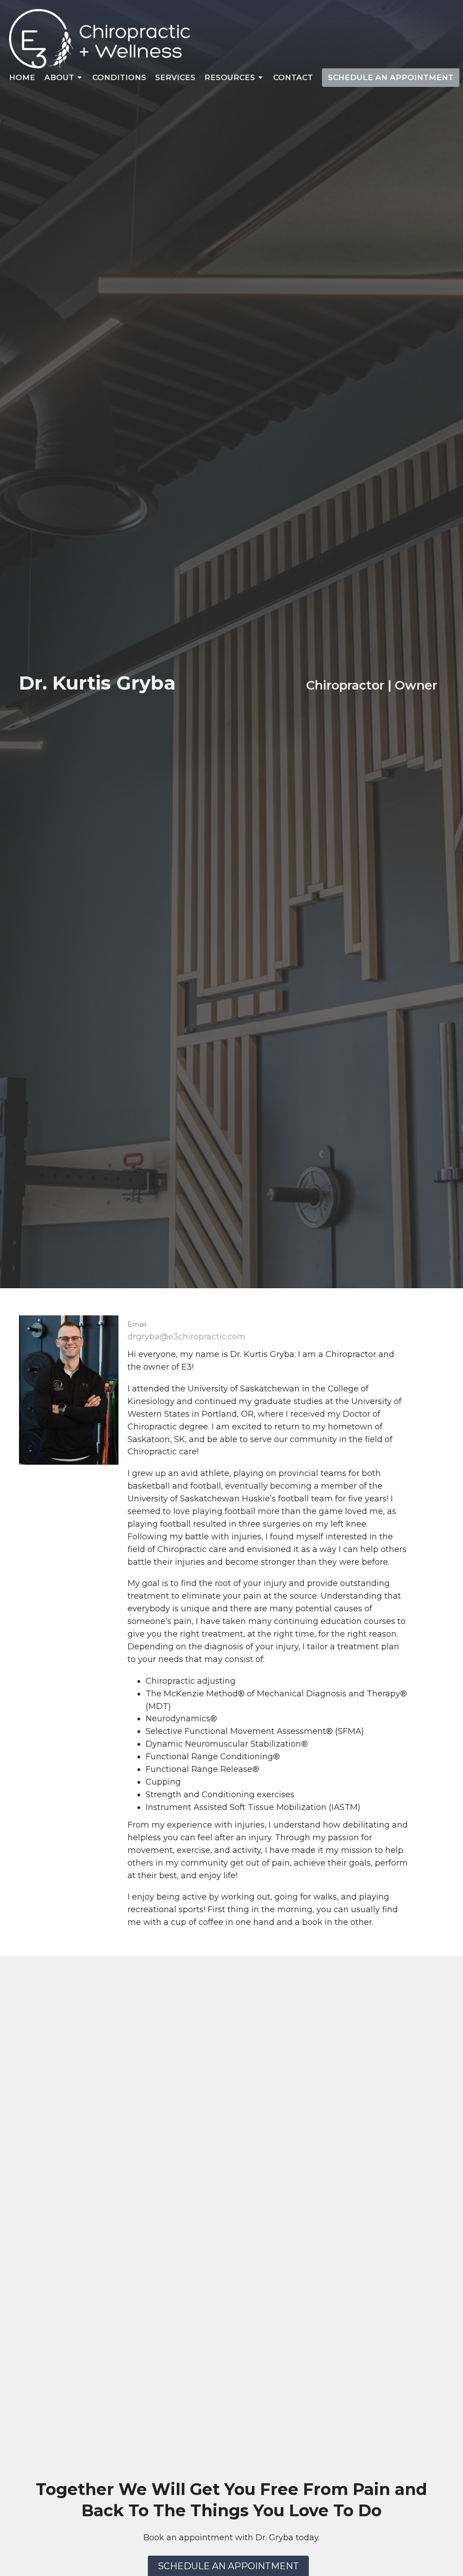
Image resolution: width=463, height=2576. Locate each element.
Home (22, 77)
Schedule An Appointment (391, 77)
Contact (293, 77)
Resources (230, 77)
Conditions (119, 77)
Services (175, 77)
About (59, 77)
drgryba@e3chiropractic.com (187, 1337)
